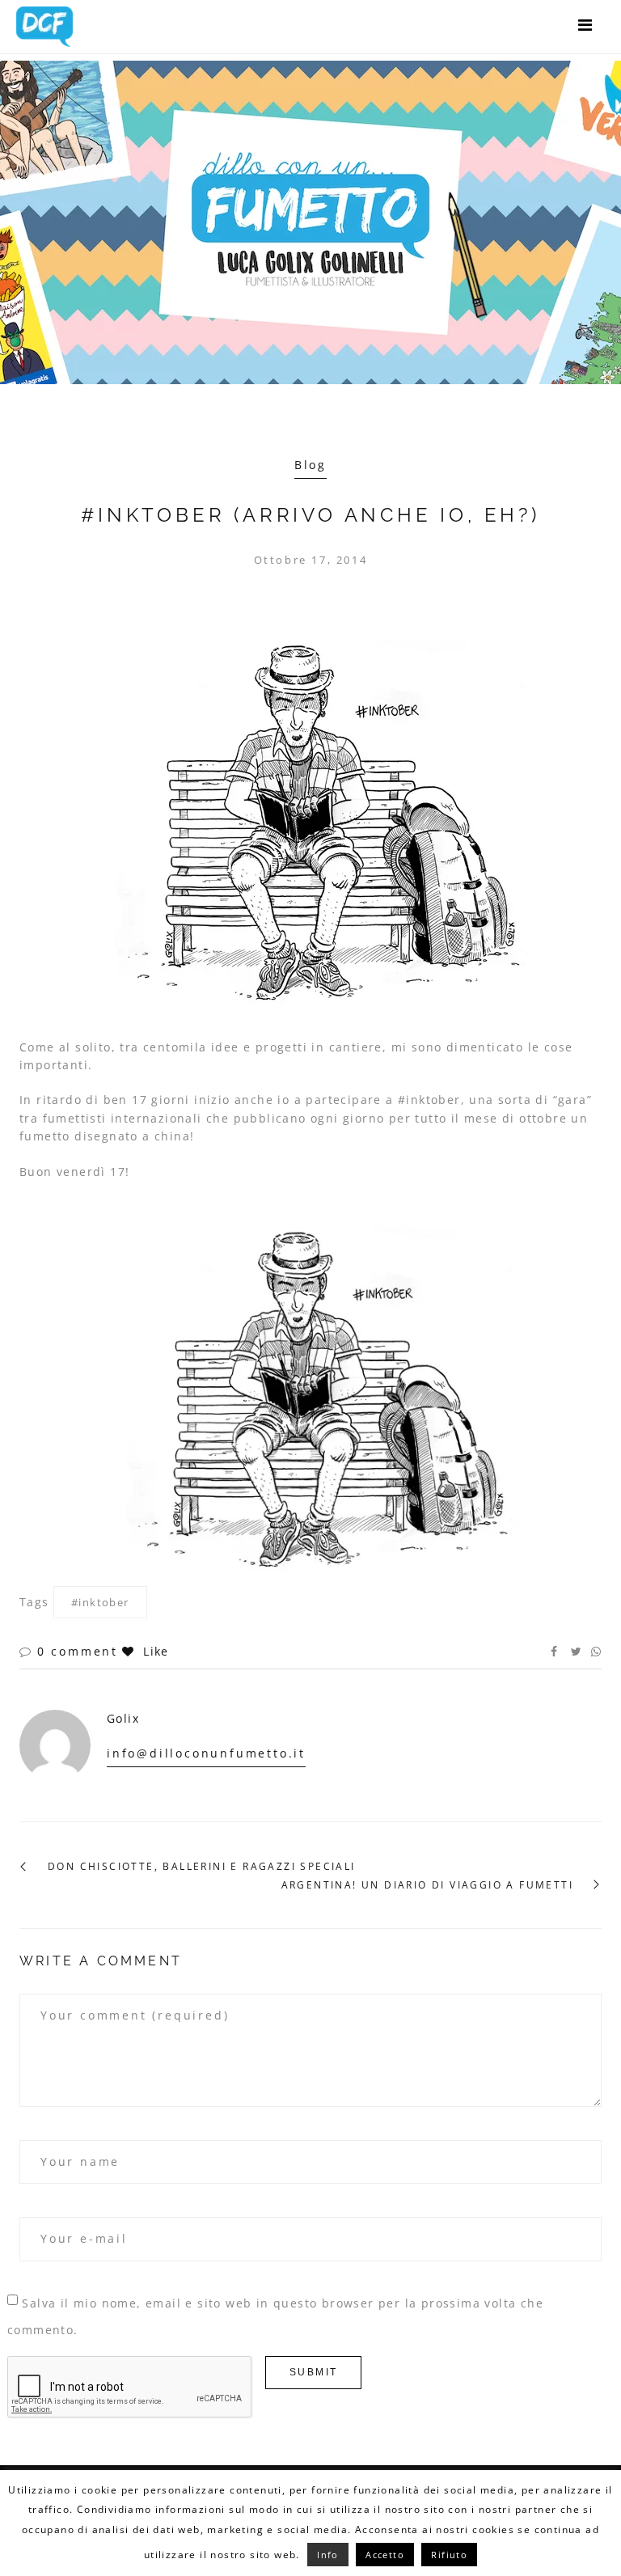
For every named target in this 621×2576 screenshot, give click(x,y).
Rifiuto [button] (449, 2555)
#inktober (100, 1602)
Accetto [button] (385, 2555)
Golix (123, 1718)
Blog (310, 465)
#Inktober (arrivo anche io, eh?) (310, 515)
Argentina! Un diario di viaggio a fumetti (427, 1885)
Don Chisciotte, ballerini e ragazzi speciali (202, 1867)
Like (154, 1651)
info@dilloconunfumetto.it (206, 1753)
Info (328, 2555)
